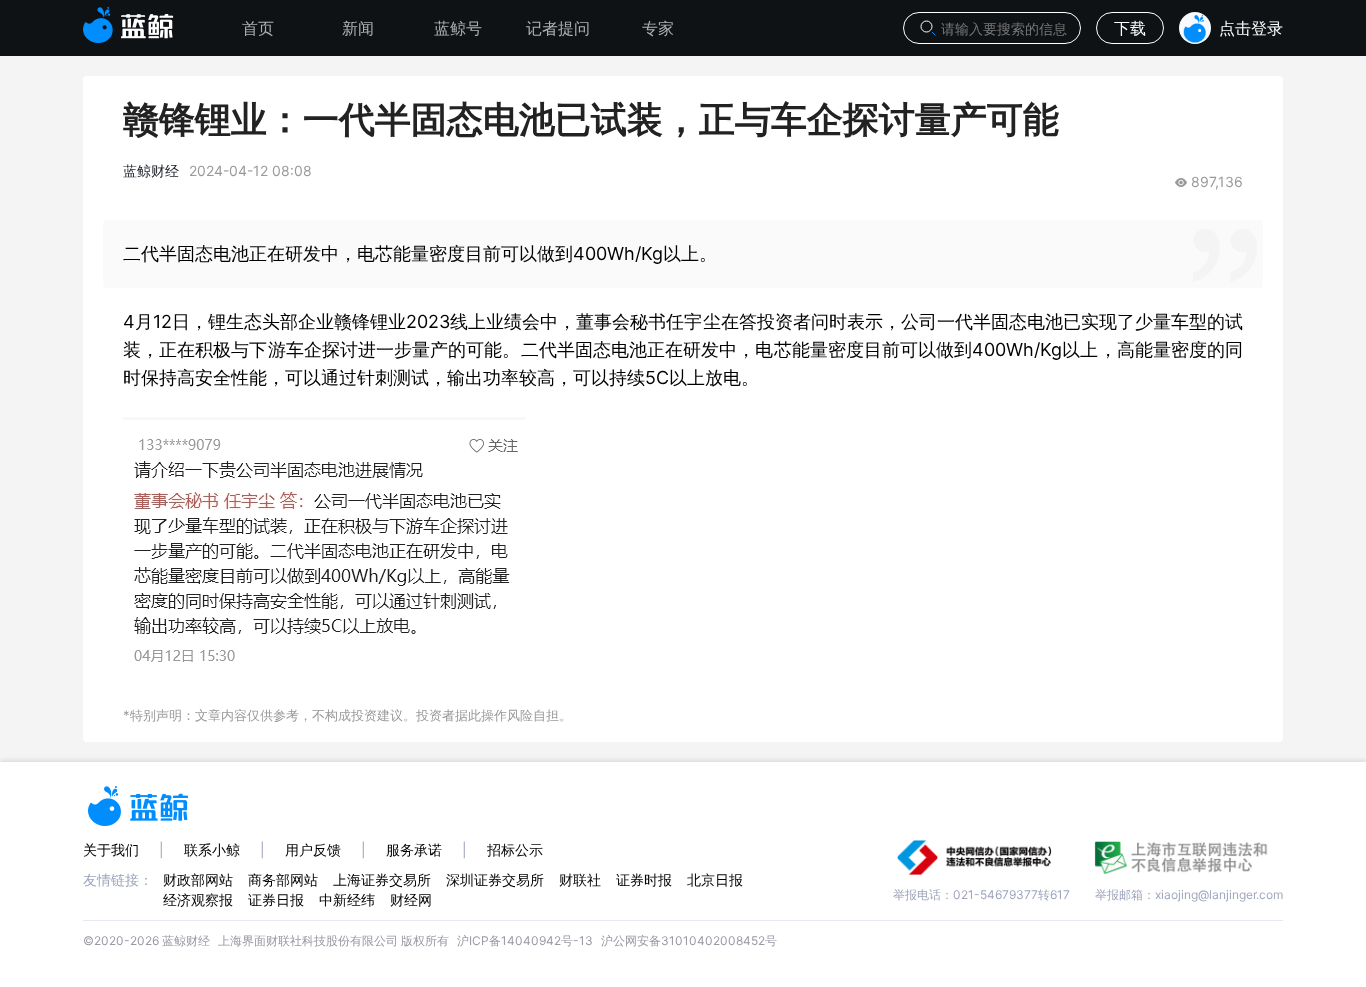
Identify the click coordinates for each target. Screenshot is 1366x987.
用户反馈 (313, 849)
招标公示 (515, 849)
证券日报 (276, 899)
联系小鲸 (212, 849)
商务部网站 (283, 879)
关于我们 (111, 849)
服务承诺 (414, 849)
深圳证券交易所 (495, 879)
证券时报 (644, 879)
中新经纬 (347, 899)
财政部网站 (198, 879)
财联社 (580, 879)
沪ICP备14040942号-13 (525, 940)
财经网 (411, 899)
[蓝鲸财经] (128, 19)
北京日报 (715, 879)
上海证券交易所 (382, 879)
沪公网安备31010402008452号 (689, 940)
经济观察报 (198, 899)
